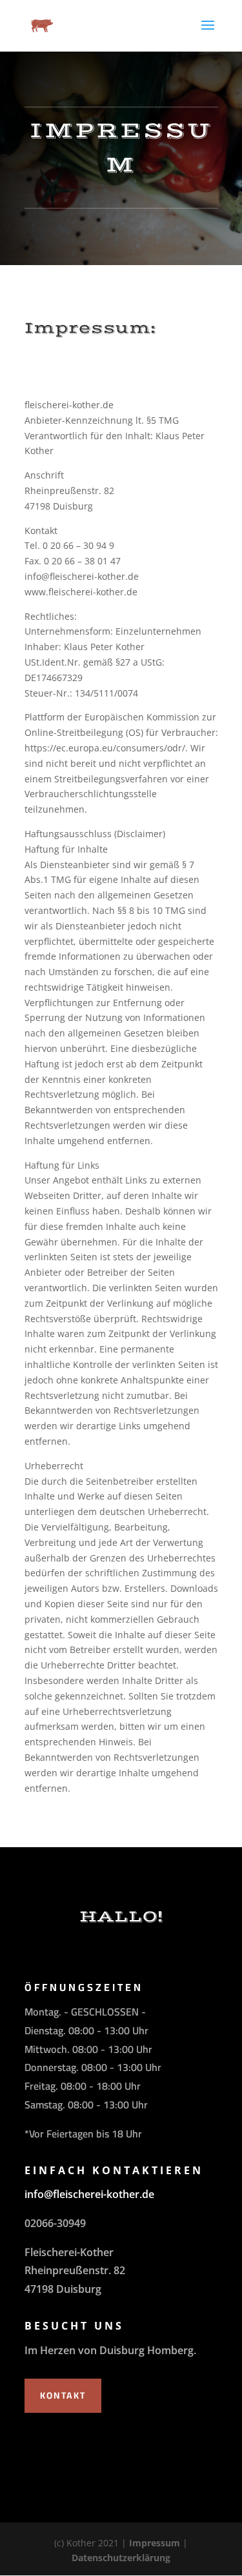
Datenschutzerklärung (121, 2558)
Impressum (155, 2543)
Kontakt (63, 2395)
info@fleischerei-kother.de (89, 2194)
